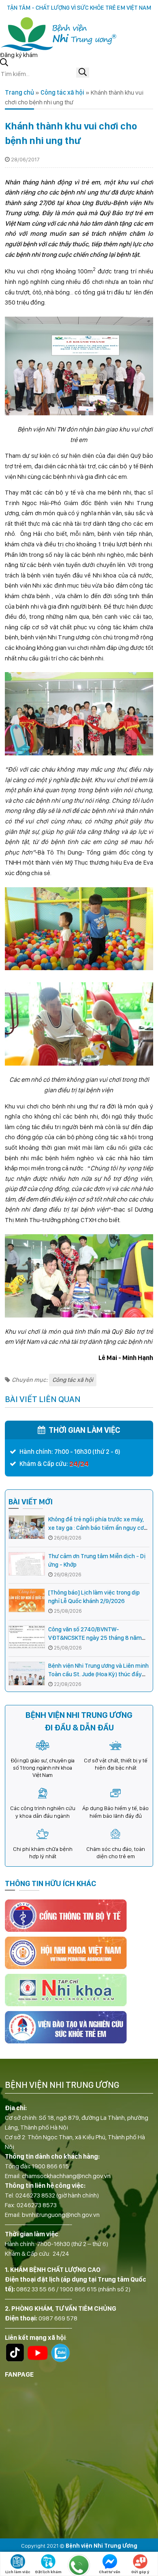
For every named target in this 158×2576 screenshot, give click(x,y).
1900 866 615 (50, 2166)
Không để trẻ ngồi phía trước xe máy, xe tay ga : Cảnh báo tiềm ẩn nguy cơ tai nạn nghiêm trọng (96, 1528)
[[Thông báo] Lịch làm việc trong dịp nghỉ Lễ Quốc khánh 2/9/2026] (27, 1600)
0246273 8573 (37, 2205)
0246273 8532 (35, 2195)
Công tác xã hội (62, 92)
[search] (83, 73)
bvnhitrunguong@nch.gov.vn (61, 2215)
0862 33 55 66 (36, 2289)
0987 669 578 (58, 2318)
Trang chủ (19, 92)
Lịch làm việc (18, 2572)
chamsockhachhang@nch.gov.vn (66, 2176)
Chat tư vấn (110, 2572)
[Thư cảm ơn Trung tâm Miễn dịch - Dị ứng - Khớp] (27, 1564)
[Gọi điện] (79, 2565)
